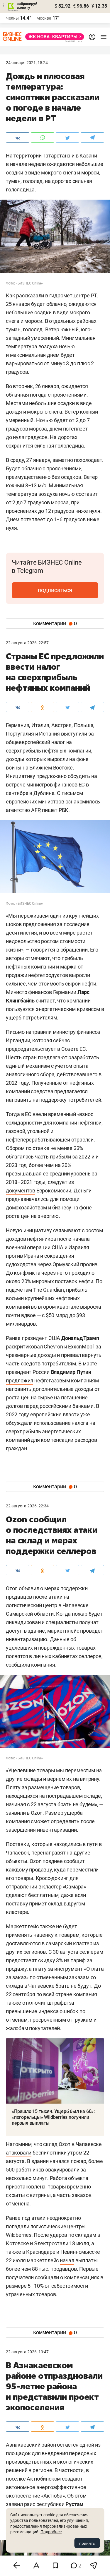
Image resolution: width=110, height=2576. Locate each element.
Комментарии (55, 623)
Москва (44, 18)
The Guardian (49, 1290)
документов (21, 1191)
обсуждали (19, 1423)
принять (87, 2543)
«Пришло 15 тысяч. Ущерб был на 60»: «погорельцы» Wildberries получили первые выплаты (53, 2117)
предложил (20, 1380)
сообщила (18, 1665)
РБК (64, 810)
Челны (12, 18)
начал (67, 2260)
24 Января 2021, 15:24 (27, 63)
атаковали (19, 2153)
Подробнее (51, 2532)
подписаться (55, 590)
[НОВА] (53, 37)
